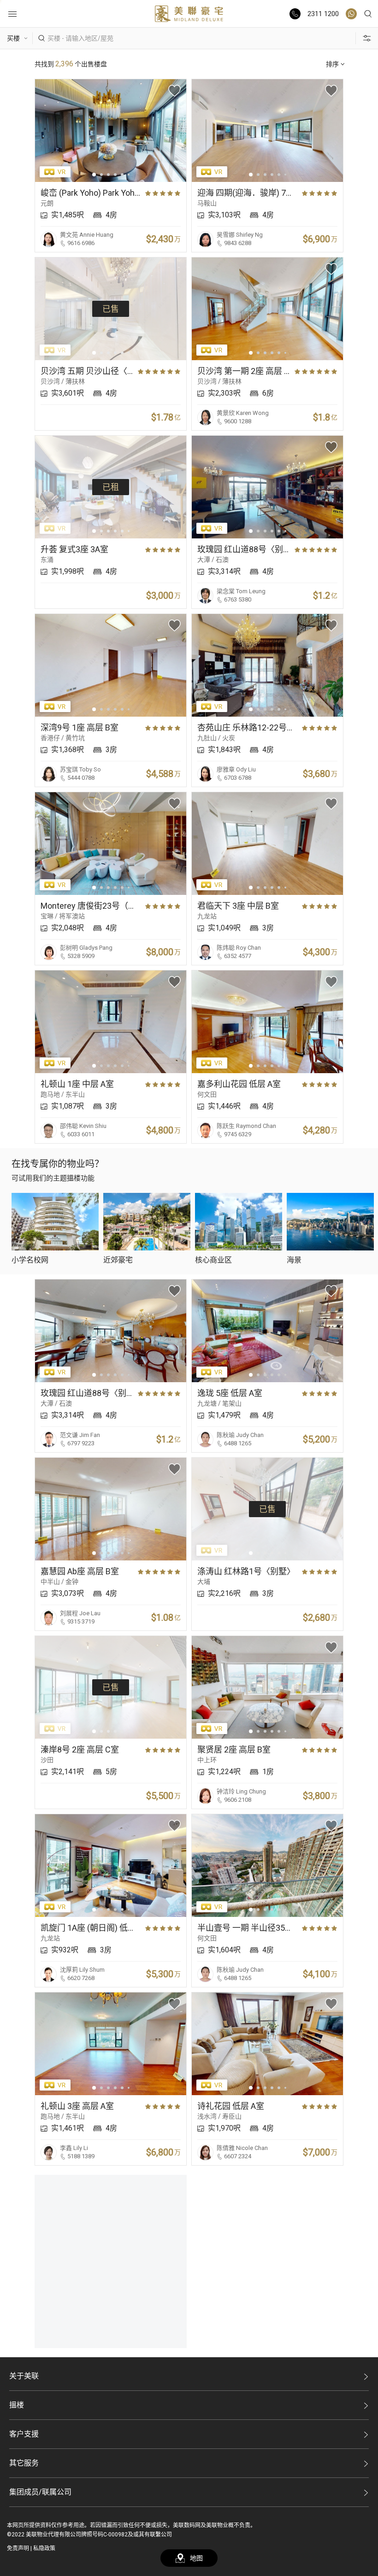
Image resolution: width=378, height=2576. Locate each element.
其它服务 (24, 2463)
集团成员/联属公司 (40, 2492)
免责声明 (18, 2548)
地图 (196, 2558)
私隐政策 (44, 2548)
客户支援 (24, 2434)
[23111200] (351, 14)
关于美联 (24, 2376)
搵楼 (17, 2405)
